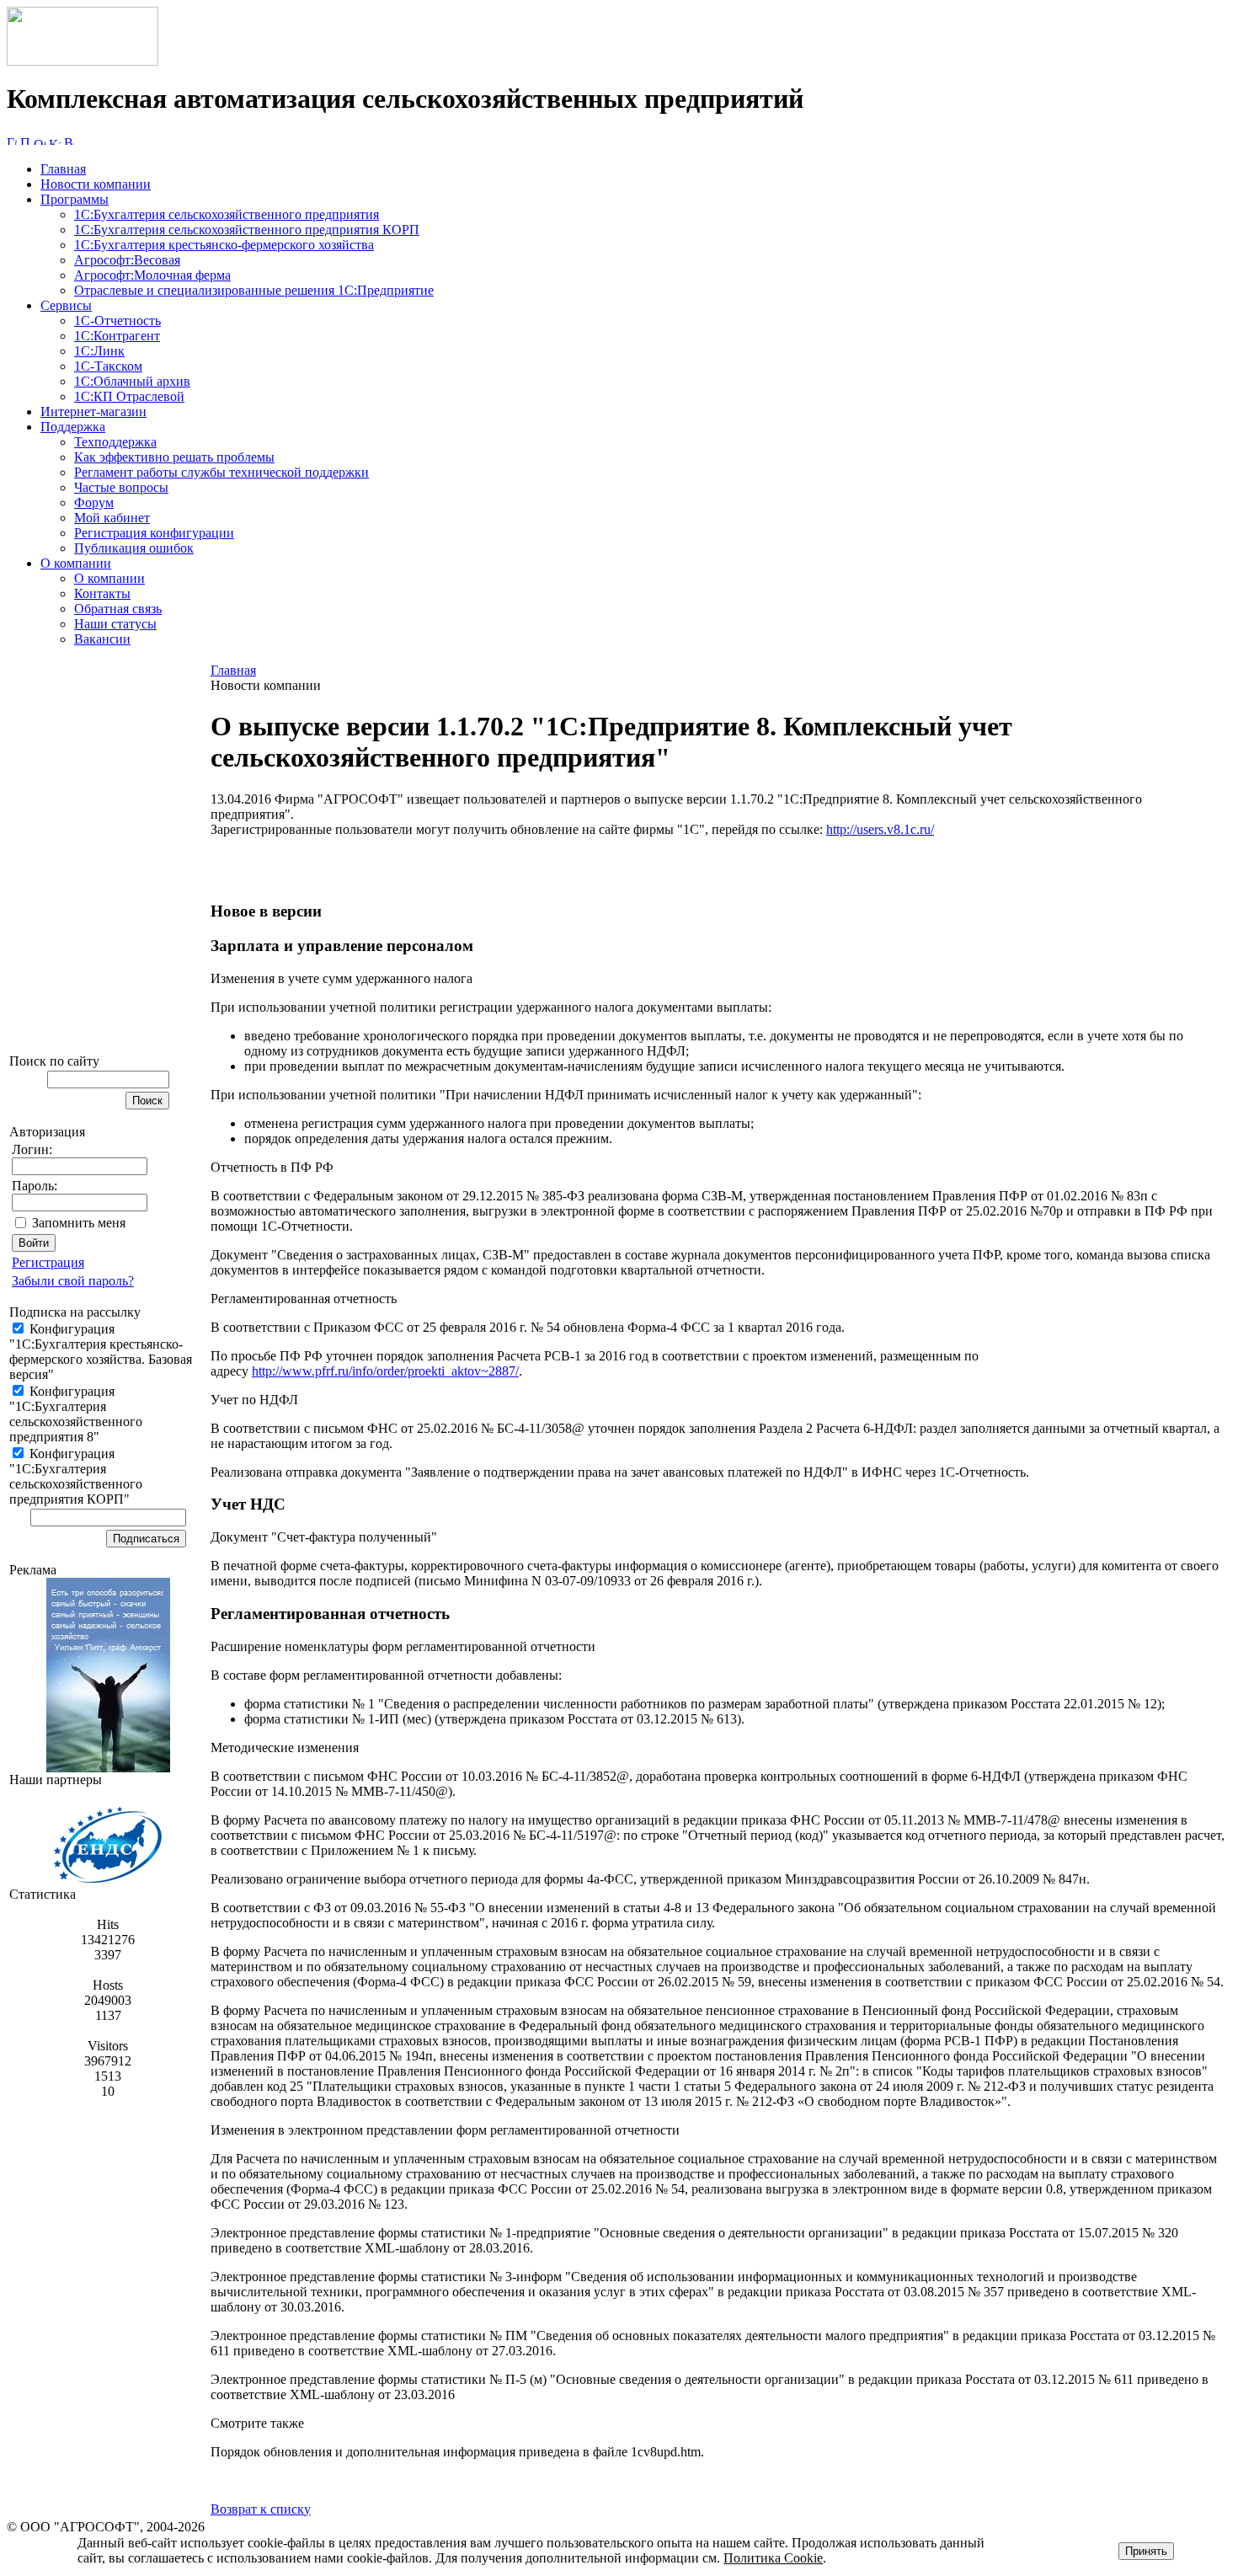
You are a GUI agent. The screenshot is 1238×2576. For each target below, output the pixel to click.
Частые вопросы (121, 487)
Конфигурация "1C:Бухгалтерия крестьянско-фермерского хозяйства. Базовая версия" (101, 1352)
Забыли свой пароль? (73, 1281)
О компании (76, 563)
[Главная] (83, 61)
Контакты (102, 593)
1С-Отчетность (117, 321)
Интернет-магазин (93, 412)
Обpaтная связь (118, 609)
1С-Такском (108, 366)
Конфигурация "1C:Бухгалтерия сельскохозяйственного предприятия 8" (76, 1414)
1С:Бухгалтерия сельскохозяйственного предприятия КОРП (247, 230)
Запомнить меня (79, 1223)
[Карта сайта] (55, 140)
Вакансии (102, 639)
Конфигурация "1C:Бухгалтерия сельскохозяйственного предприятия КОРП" (76, 1476)
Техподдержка (115, 442)
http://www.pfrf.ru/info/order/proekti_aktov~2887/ (385, 1371)
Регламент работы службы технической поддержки (221, 472)
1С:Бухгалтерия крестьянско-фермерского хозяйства (224, 245)
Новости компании (96, 184)
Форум (94, 502)
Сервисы (66, 305)
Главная (63, 169)
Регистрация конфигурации (154, 533)
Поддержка (73, 427)
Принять (1146, 2551)
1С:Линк (99, 351)
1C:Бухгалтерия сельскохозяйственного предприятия (227, 214)
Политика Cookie (773, 2558)
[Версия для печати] (69, 140)
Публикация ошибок (134, 548)
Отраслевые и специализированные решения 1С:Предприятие (254, 290)
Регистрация (48, 1262)
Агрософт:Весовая (127, 260)
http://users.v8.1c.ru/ (880, 829)
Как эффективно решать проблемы (174, 457)
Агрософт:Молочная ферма (152, 275)
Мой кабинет (112, 518)
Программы (75, 199)
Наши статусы (115, 624)
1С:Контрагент (117, 336)
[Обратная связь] (40, 140)
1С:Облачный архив (132, 381)
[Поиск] (25, 140)
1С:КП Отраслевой (129, 396)
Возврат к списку (261, 2509)
